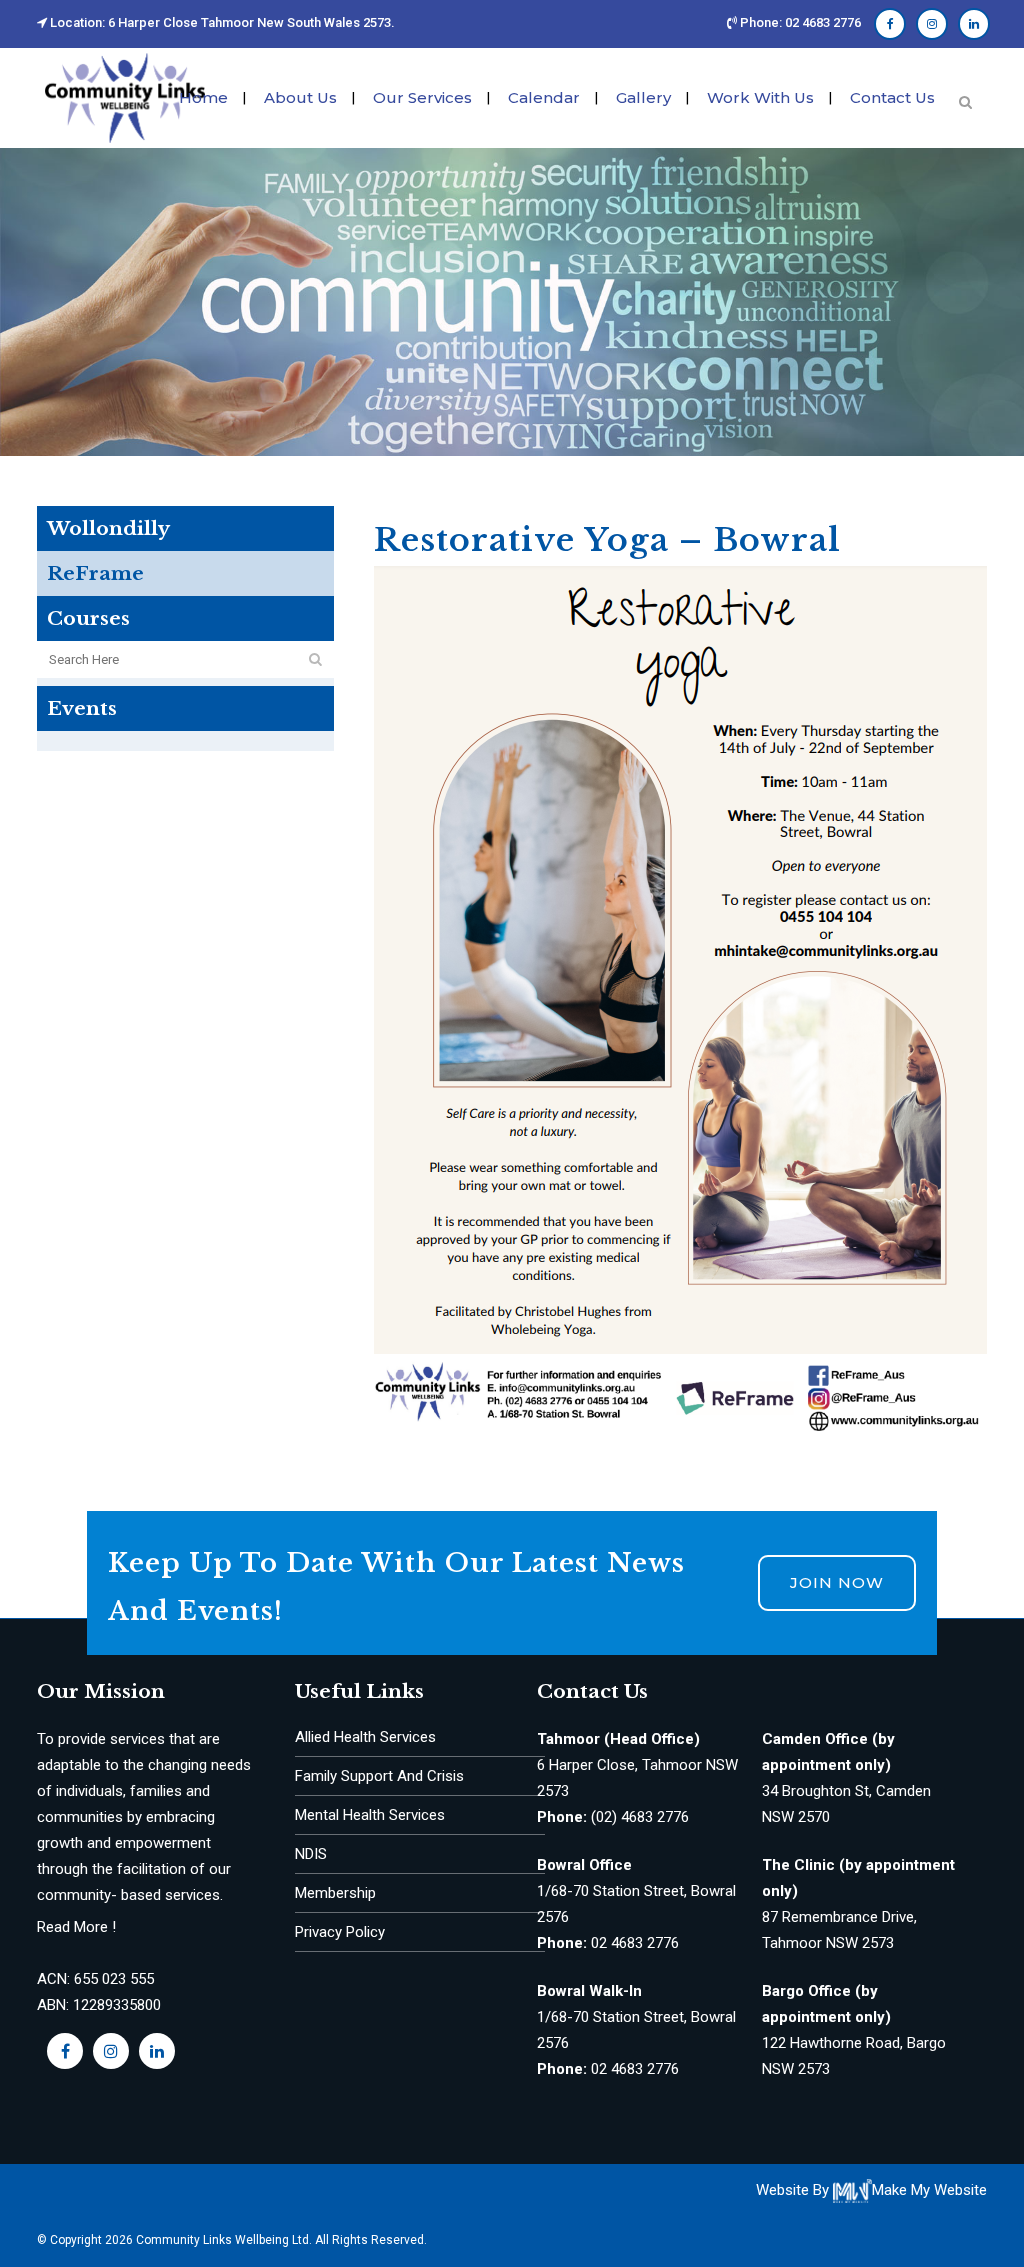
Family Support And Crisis (379, 1776)
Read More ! (76, 1927)
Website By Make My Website (871, 2190)
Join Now (837, 1582)
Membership (335, 1893)
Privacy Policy (340, 1932)
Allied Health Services (365, 1737)
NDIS (311, 1854)
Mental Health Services (370, 1815)
